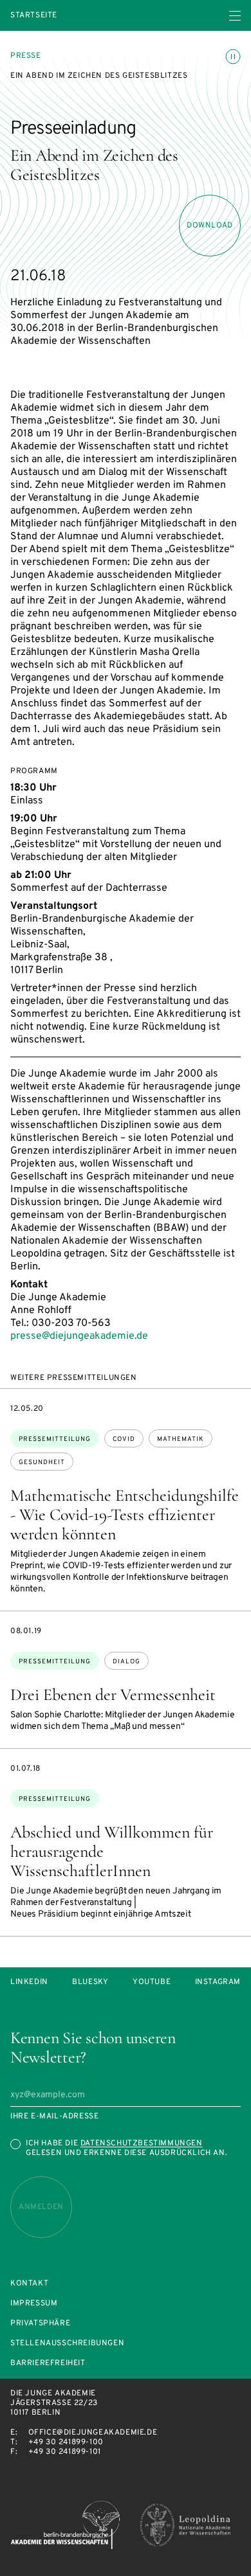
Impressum (34, 2304)
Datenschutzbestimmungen (142, 2143)
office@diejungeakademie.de (93, 2433)
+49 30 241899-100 (66, 2442)
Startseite (34, 16)
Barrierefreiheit (48, 2364)
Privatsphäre (40, 2324)
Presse (26, 56)
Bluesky (90, 1982)
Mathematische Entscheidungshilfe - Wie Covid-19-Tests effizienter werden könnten (125, 1515)
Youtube (152, 1982)
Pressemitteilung (55, 1439)
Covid (124, 1439)
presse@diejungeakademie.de (79, 1336)
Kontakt (29, 2284)
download (210, 226)
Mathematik (181, 1439)
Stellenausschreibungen (67, 2344)
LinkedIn (29, 1982)
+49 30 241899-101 (65, 2452)
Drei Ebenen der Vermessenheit (113, 1695)
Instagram (218, 1982)
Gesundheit (42, 1462)
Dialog (126, 1662)
